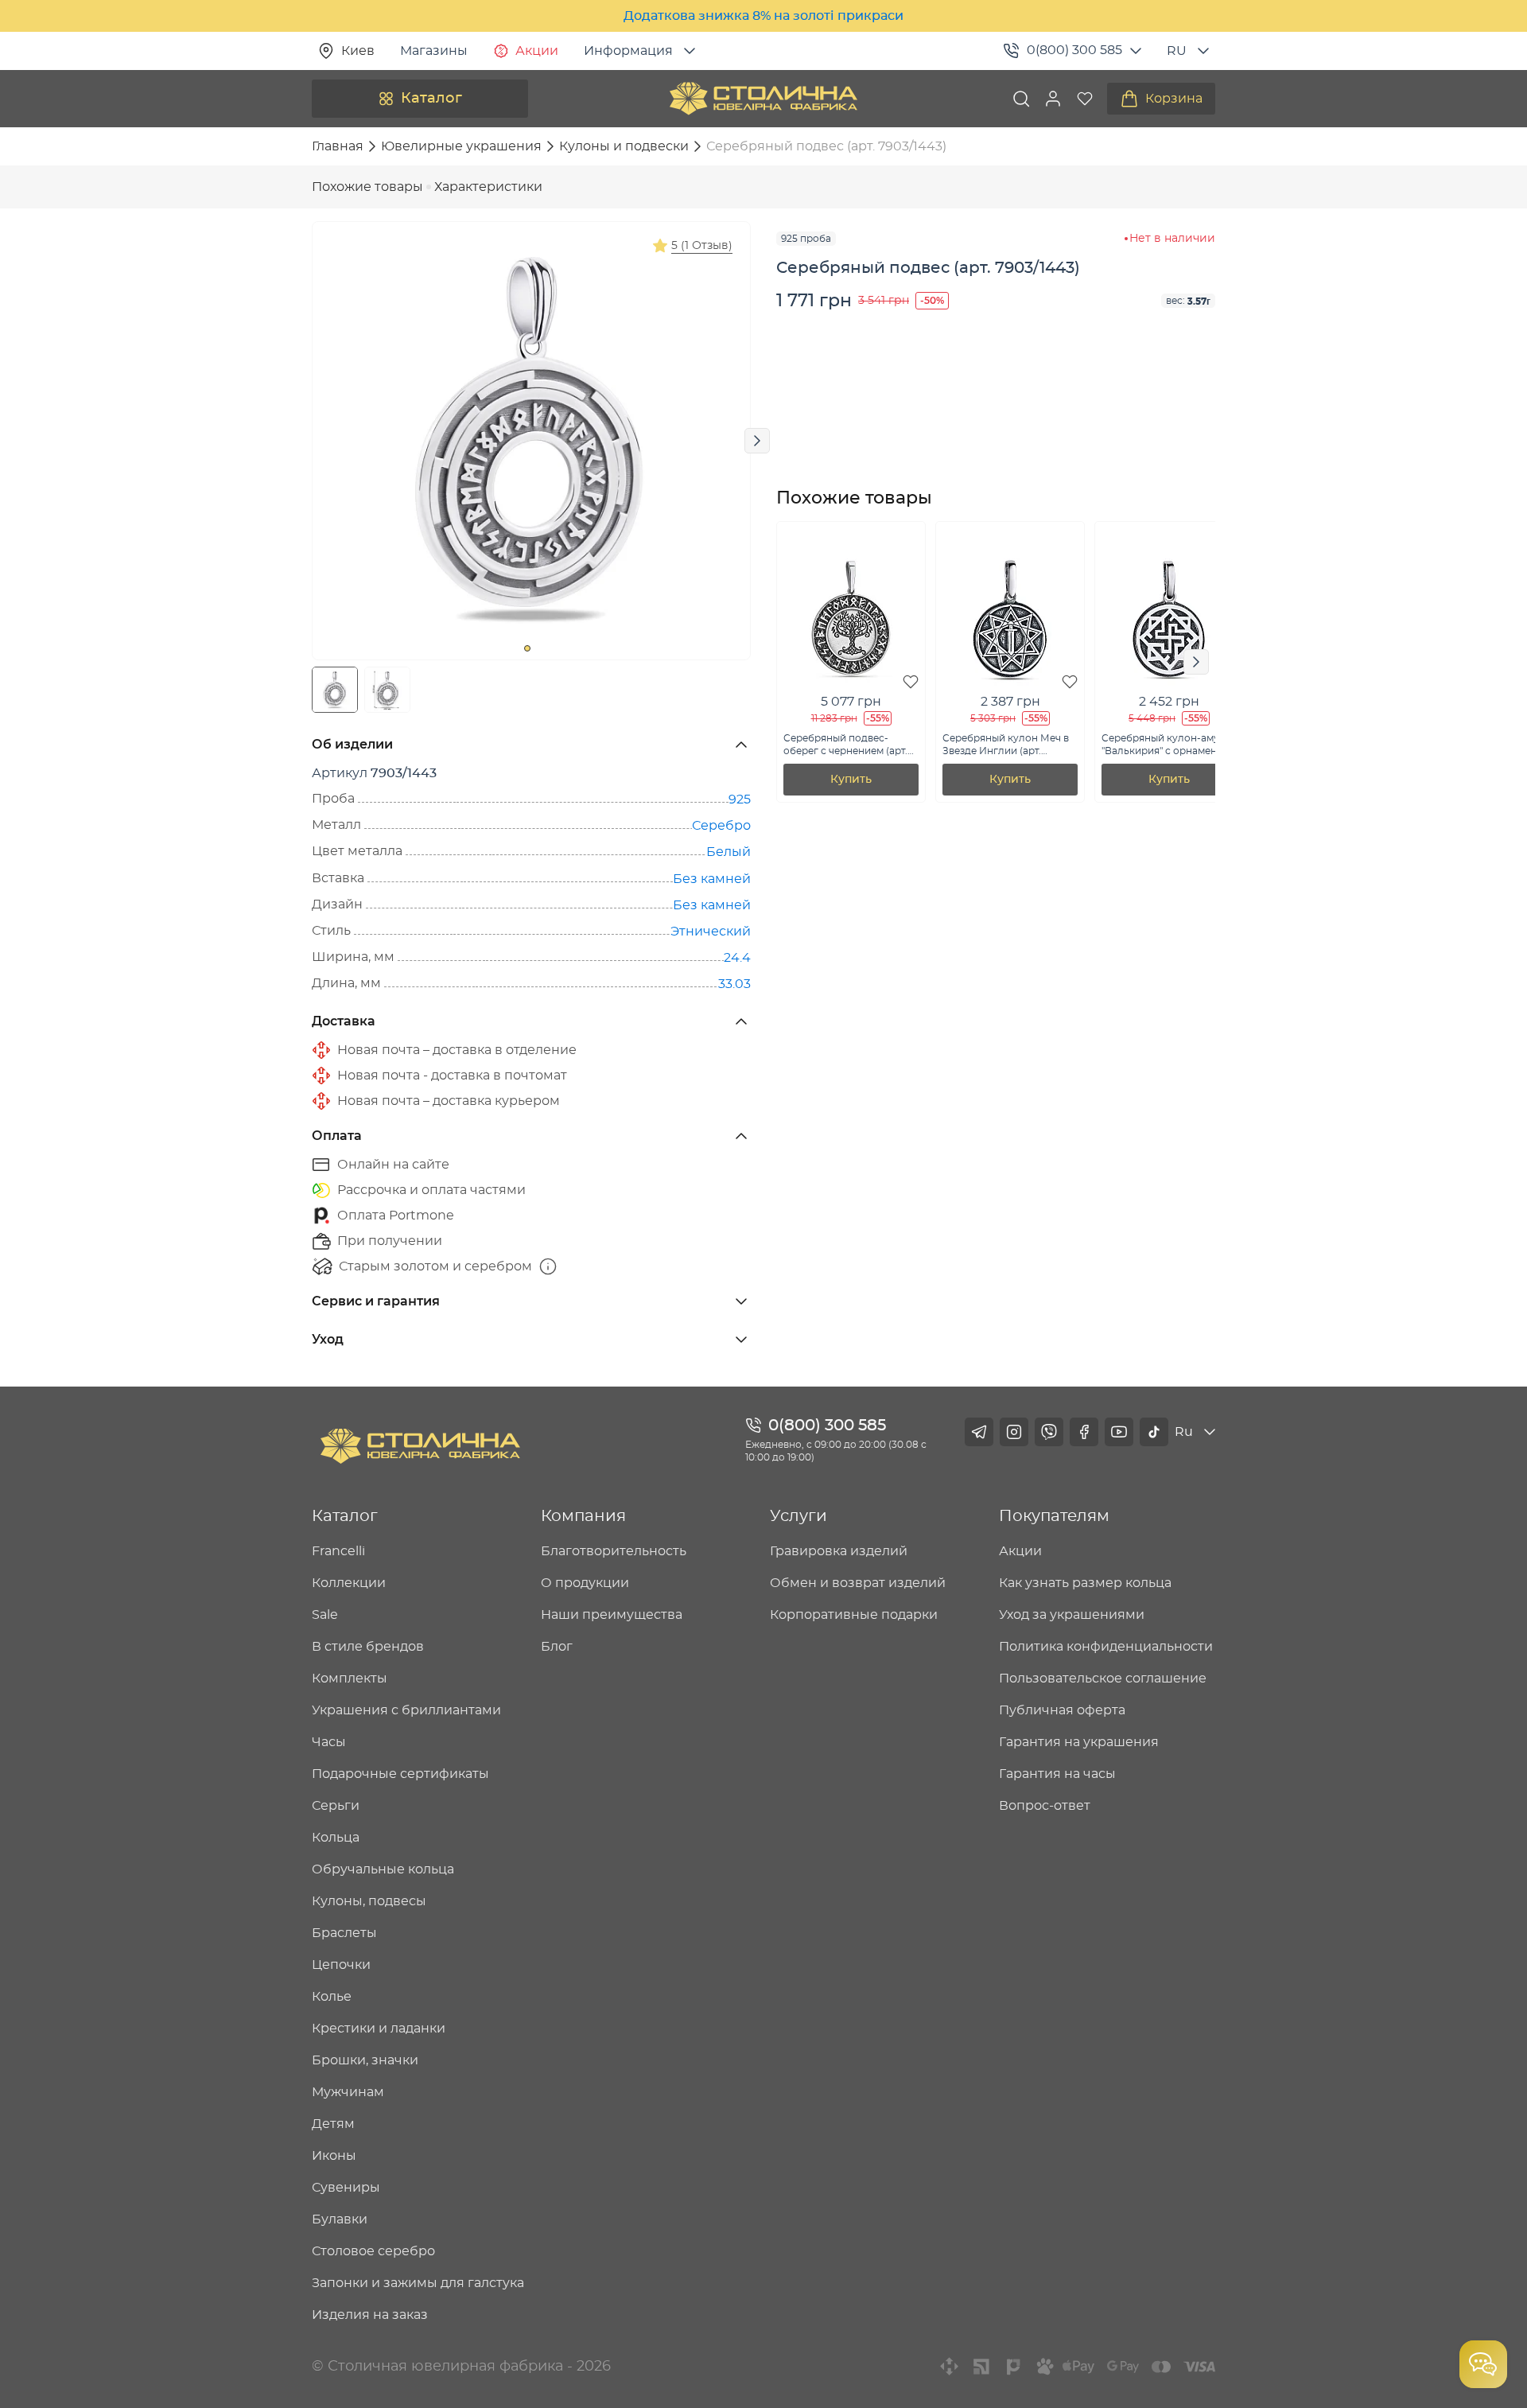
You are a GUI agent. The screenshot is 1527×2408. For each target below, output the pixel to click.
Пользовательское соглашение (1103, 1679)
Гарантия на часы (1057, 1774)
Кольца (336, 1838)
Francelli (338, 1551)
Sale (325, 1615)
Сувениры (346, 2188)
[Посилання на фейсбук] (1084, 1432)
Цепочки (341, 1965)
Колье (332, 1997)
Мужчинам (348, 2092)
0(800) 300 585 (1074, 50)
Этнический (711, 932)
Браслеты (344, 1933)
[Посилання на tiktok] (1154, 1432)
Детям (333, 2124)
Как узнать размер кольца (1085, 1583)
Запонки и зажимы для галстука (418, 2283)
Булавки (340, 2219)
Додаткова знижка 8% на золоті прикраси (763, 16)
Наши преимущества (612, 1615)
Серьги (336, 1806)
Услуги (798, 1516)
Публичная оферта (1062, 1710)
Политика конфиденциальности (1106, 1647)
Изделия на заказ (370, 2315)
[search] (1021, 99)
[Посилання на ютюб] (1119, 1432)
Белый (729, 852)
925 (740, 799)
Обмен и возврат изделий (858, 1583)
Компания (583, 1516)
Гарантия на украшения (1079, 1742)
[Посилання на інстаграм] (1014, 1432)
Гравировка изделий (839, 1551)
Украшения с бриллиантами (406, 1710)
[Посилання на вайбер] (1049, 1432)
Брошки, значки (365, 2060)
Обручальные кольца (383, 1869)
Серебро (721, 826)
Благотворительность (614, 1551)
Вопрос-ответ (1045, 1806)
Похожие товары (367, 187)
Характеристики (488, 187)
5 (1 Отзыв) (702, 246)
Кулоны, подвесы (369, 1901)
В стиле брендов (368, 1647)
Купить (851, 780)
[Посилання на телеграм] (979, 1432)
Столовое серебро (373, 2251)
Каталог (431, 99)
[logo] (763, 99)
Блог (557, 1647)
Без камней (712, 879)
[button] (1053, 99)
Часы (329, 1742)
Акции (537, 51)
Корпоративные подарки (854, 1615)
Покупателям (1054, 1516)
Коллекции (349, 1583)
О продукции (585, 1583)
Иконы (334, 2156)
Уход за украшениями (1072, 1615)
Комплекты (350, 1679)
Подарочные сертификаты (400, 1774)
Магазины (434, 51)
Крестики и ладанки (379, 2029)
